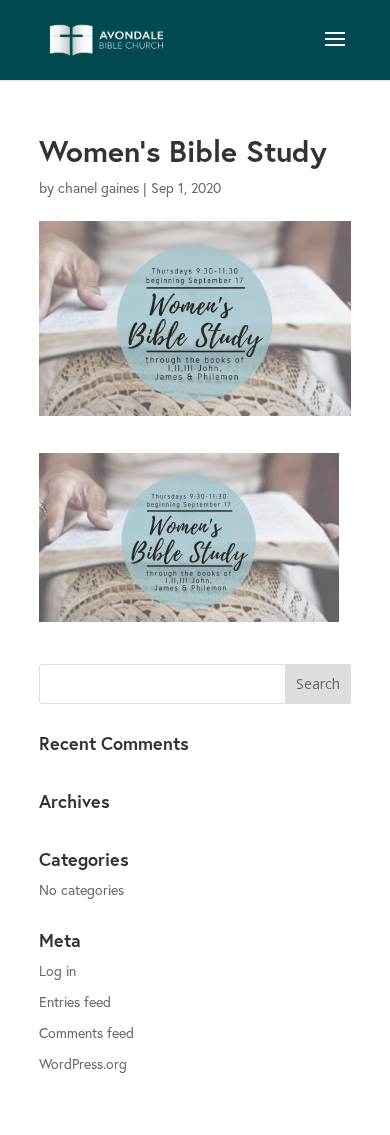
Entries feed (75, 1001)
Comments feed (86, 1032)
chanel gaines (98, 187)
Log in (57, 970)
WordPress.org (83, 1063)
